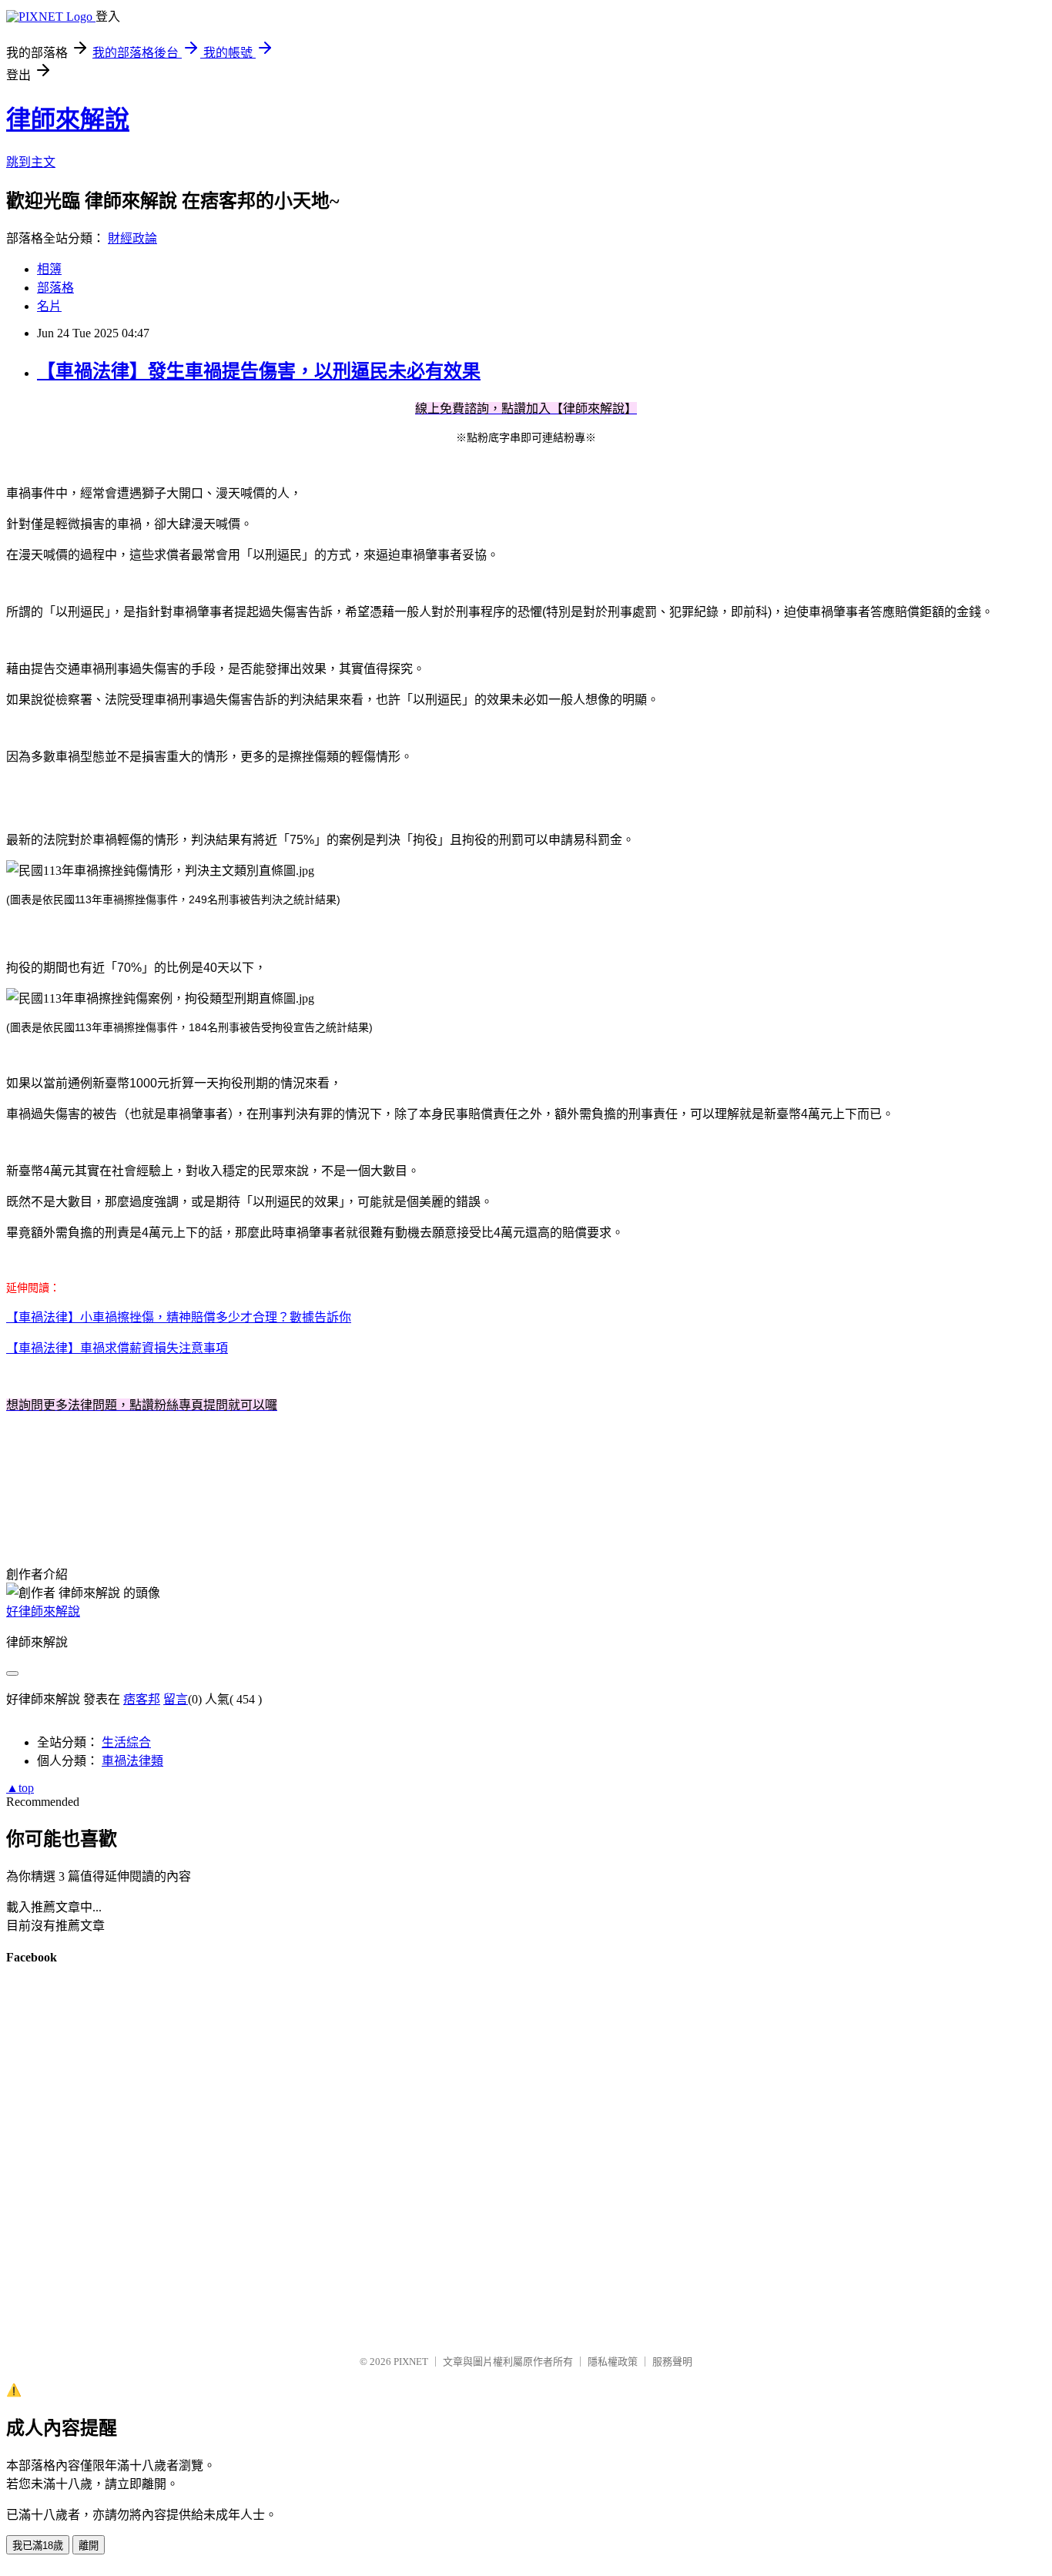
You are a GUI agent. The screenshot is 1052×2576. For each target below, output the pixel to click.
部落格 (55, 288)
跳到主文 (31, 162)
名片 (49, 306)
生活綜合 (126, 1742)
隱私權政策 (613, 2362)
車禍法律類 (132, 1761)
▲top (20, 1788)
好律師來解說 (43, 1611)
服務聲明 (672, 2362)
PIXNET (411, 2362)
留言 (176, 1699)
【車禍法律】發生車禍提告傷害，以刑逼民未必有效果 (259, 371)
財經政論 (132, 238)
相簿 (49, 269)
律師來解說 (68, 119)
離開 (89, 2546)
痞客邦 (142, 1699)
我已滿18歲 (38, 2546)
